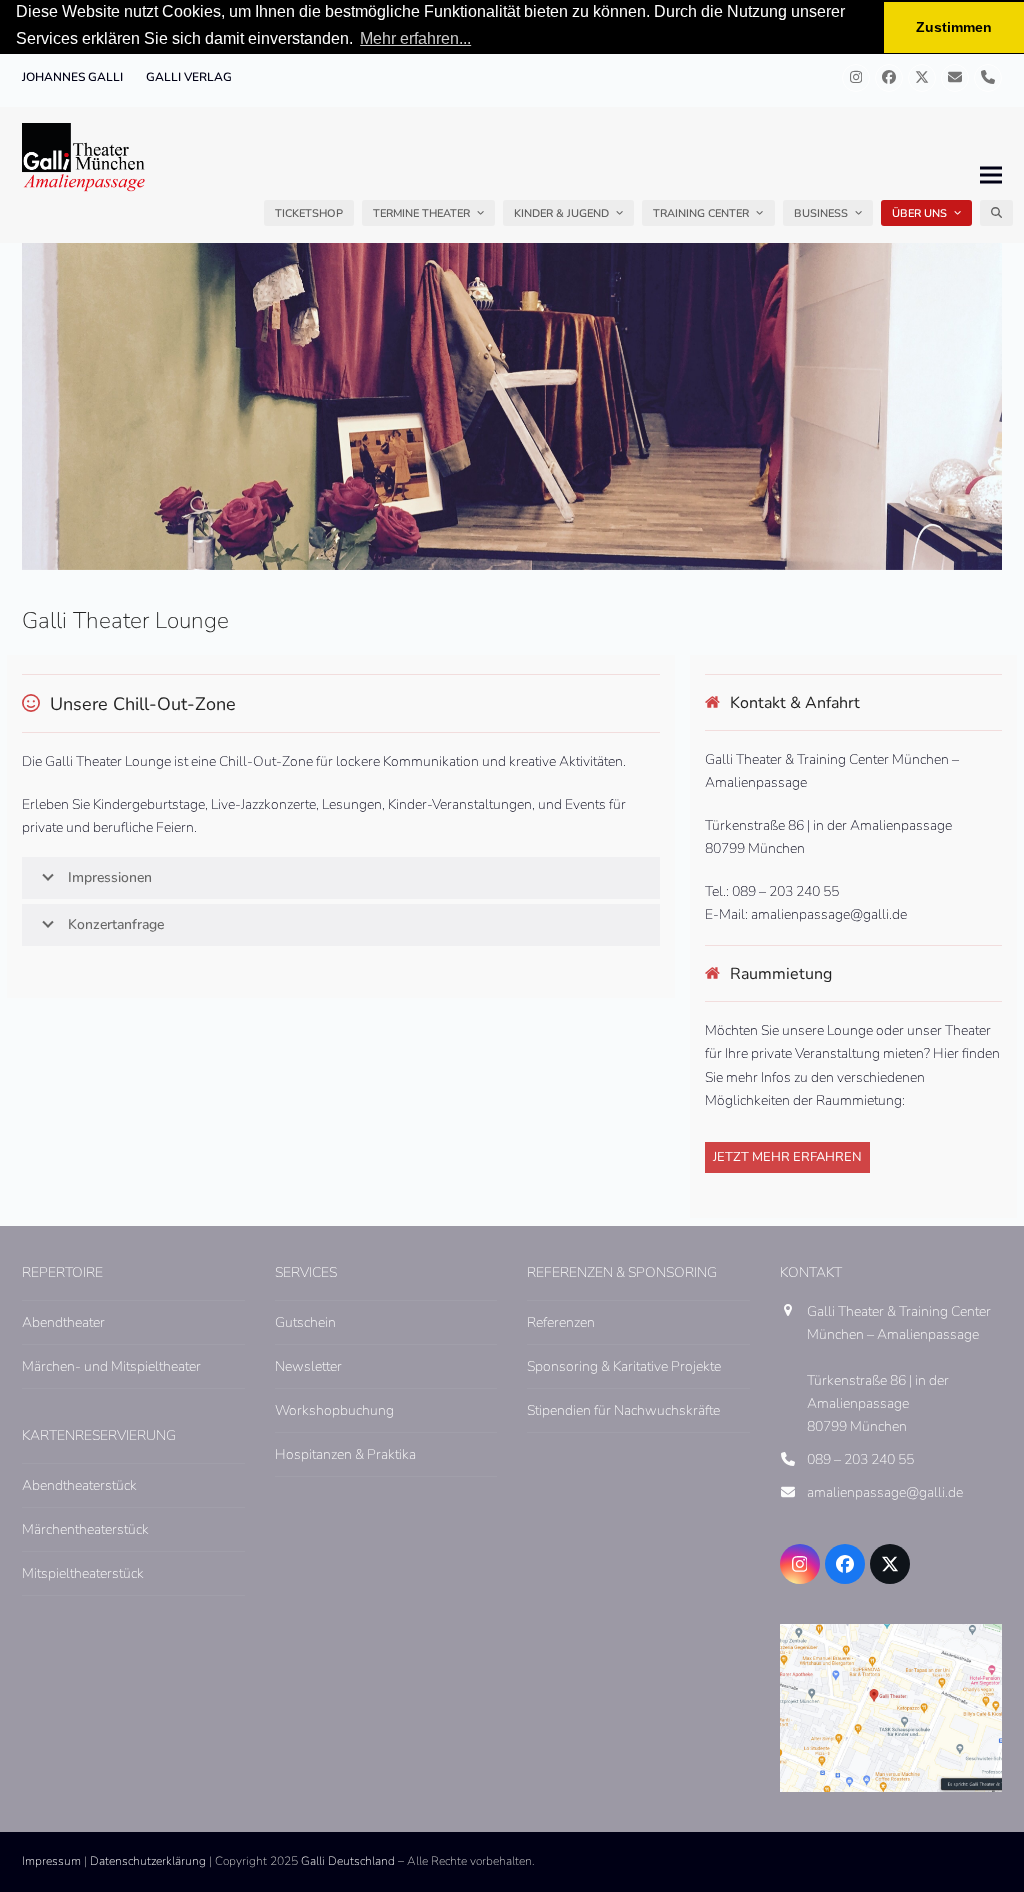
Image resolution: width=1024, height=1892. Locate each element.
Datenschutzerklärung (148, 1861)
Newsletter (308, 1366)
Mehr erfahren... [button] (415, 38)
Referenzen (561, 1322)
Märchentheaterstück (85, 1529)
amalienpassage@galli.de (885, 1492)
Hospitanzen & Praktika (345, 1454)
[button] (996, 213)
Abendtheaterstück (79, 1485)
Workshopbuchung (334, 1410)
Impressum (51, 1861)
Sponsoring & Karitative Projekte (624, 1366)
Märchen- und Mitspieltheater (111, 1366)
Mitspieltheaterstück (83, 1573)
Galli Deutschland (348, 1861)
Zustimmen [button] (954, 27)
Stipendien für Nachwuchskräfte (623, 1410)
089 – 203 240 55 (860, 1459)
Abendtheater (63, 1322)
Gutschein (305, 1322)
